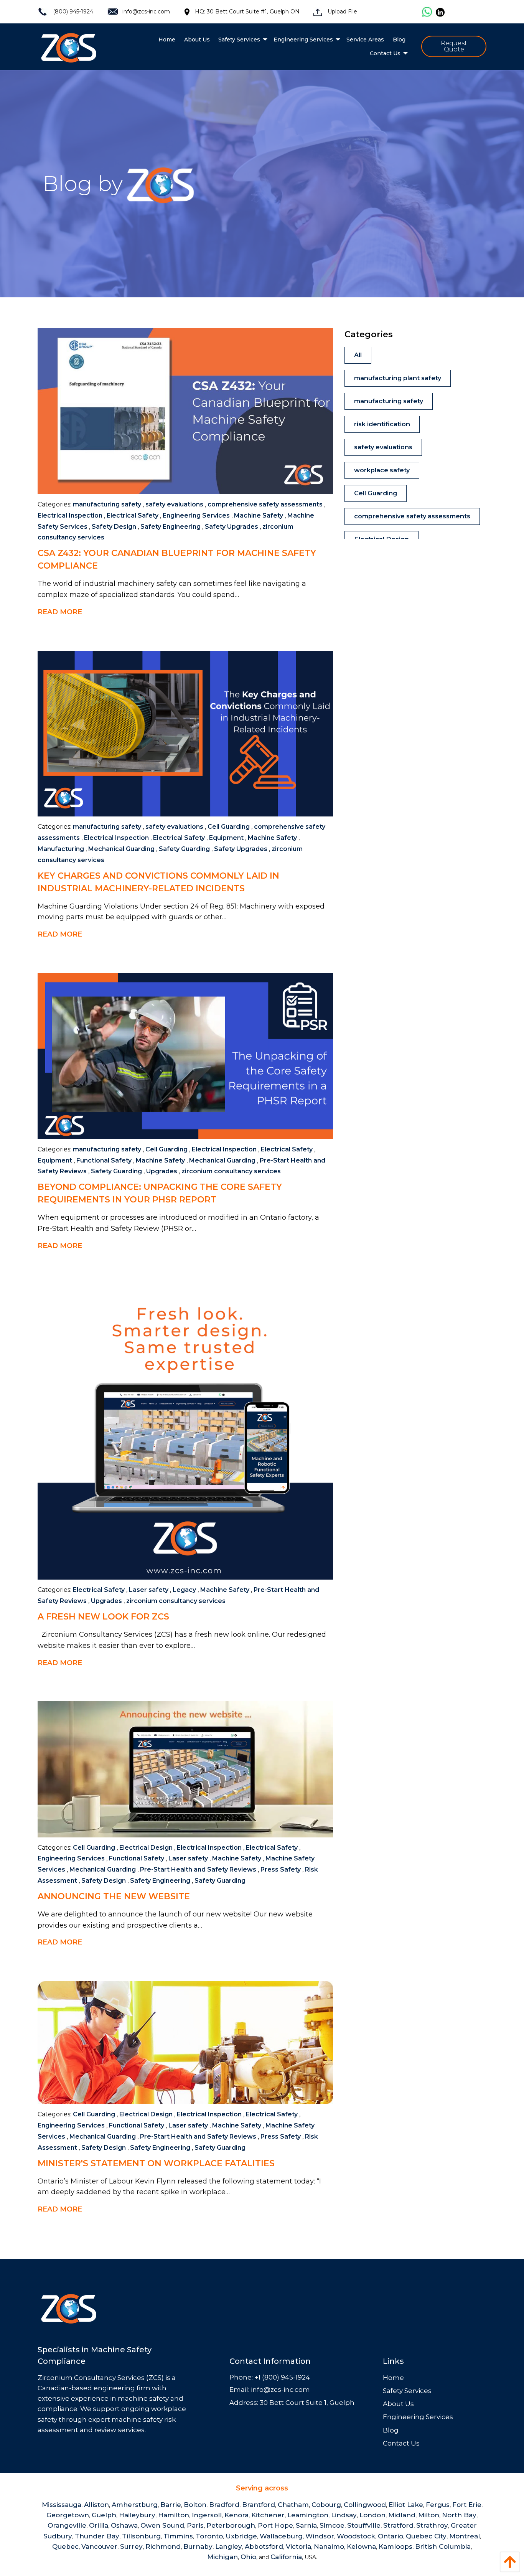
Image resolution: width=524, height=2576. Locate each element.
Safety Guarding (184, 849)
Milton (429, 2515)
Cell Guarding (229, 827)
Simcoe (332, 2525)
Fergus (438, 2505)
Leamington (308, 2515)
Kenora (236, 2515)
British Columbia (443, 2546)
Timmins (178, 2536)
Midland (402, 2515)
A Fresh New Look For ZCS (103, 1617)
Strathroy (432, 2525)
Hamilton (174, 2515)
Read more (60, 612)
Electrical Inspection (70, 515)
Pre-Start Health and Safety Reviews (198, 1869)
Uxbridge (241, 2536)
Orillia (99, 2525)
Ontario (391, 2536)
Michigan (222, 2557)
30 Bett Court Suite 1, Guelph (307, 2403)
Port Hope (275, 2525)
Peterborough (231, 2525)
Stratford (398, 2525)
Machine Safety (259, 515)
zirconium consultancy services (231, 1171)
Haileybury (137, 2515)
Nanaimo (329, 2546)
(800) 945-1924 (72, 12)
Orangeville (67, 2525)
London (372, 2515)
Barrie (171, 2505)
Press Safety (281, 1869)
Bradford (224, 2505)
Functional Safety (104, 1160)
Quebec (65, 2546)
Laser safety (149, 1590)
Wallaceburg (281, 2536)
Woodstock (356, 2536)
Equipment (226, 838)
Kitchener (268, 2515)
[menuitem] (167, 40)
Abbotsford (264, 2546)
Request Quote (454, 46)
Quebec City (426, 2536)
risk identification (382, 424)
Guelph (104, 2515)
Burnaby (198, 2546)
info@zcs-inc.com (146, 12)
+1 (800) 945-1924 (282, 2377)
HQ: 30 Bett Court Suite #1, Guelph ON (247, 12)
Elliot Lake (406, 2505)
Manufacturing (61, 849)
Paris (195, 2525)
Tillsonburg (141, 2536)
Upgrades (162, 1171)
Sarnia (306, 2525)
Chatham (293, 2505)
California (286, 2557)
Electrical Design (146, 1848)
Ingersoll (207, 2515)
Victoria (298, 2546)
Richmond (163, 2546)
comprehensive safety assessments (265, 504)
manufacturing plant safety (398, 378)
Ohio (248, 2557)
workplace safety (382, 470)
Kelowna (361, 2546)
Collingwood (365, 2505)
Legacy (184, 1590)
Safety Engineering (171, 527)
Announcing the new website (114, 1896)
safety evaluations (174, 504)
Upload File (342, 12)
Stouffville (364, 2525)
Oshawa (124, 2525)
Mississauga (62, 2505)
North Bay (459, 2515)
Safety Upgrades (232, 527)
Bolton (195, 2505)
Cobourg (326, 2505)
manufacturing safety (107, 504)
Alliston (96, 2505)
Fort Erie (467, 2505)
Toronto (209, 2536)
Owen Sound (162, 2525)
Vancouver (99, 2546)
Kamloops (395, 2546)
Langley (229, 2546)
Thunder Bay (97, 2536)
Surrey (131, 2546)
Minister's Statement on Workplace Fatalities (156, 2163)
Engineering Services (196, 515)
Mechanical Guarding (121, 849)
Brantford (259, 2505)
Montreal (465, 2536)
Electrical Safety (133, 515)
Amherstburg (135, 2505)
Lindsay (344, 2515)
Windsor (320, 2536)
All (358, 355)
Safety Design (114, 527)
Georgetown (68, 2515)
